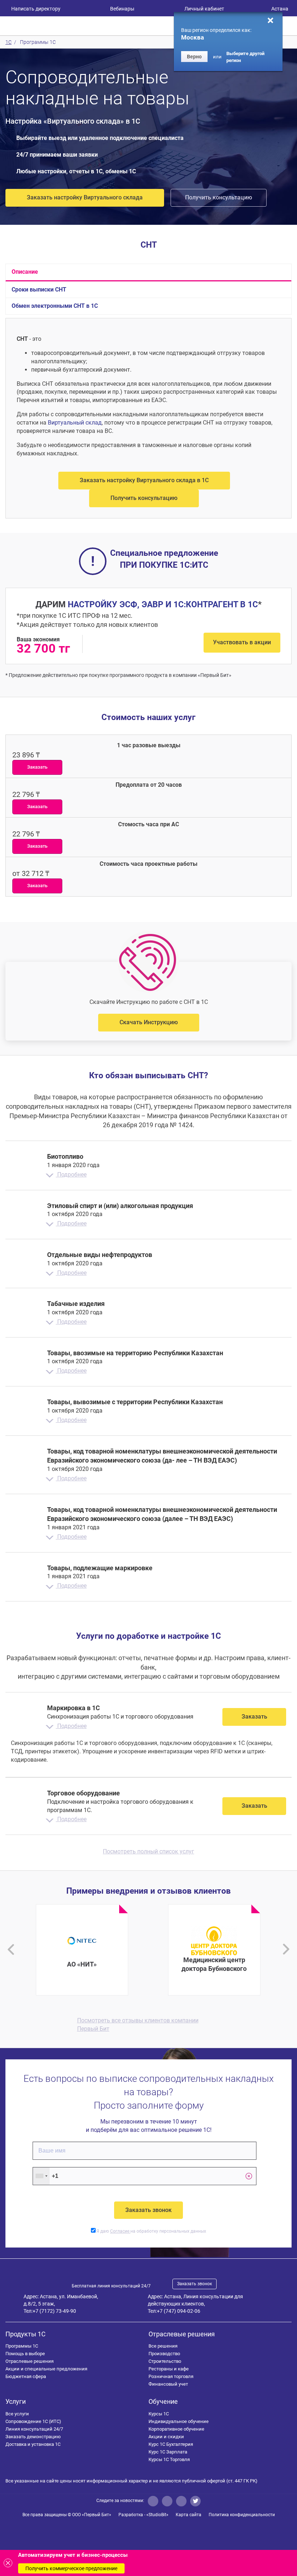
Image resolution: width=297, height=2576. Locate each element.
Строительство (165, 2361)
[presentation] (11, 1949)
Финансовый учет (168, 2384)
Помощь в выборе (25, 2354)
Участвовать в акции (242, 642)
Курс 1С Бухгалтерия (171, 2444)
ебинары (122, 9)
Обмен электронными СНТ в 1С (55, 306)
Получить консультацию (219, 197)
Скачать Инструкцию (149, 1022)
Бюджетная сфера (26, 2376)
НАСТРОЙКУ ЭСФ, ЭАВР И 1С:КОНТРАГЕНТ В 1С (163, 605)
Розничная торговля (171, 2376)
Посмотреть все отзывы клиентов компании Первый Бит (138, 2025)
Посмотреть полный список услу (148, 1851)
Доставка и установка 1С (33, 2444)
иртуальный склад (75, 423)
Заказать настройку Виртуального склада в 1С (144, 480)
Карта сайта (189, 2515)
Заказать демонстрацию (33, 2437)
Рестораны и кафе (169, 2369)
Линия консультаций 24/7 (34, 2429)
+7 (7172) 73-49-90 (54, 2311)
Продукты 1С (26, 2334)
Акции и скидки (166, 2437)
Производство (164, 2354)
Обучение (163, 2401)
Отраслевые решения (30, 2361)
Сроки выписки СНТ (39, 290)
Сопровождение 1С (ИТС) (33, 2421)
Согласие (120, 2231)
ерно (194, 57)
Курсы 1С (159, 2414)
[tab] (148, 1165)
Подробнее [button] (71, 1175)
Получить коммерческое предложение (71, 2568)
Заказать (254, 1717)
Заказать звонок (194, 2284)
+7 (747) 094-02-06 (179, 2311)
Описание (25, 272)
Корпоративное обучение (176, 2429)
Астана (280, 9)
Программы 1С (22, 2346)
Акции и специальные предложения (46, 2369)
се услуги (17, 2414)
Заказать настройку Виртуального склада (85, 197)
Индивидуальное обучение (179, 2421)
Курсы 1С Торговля (169, 2459)
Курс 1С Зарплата (168, 2452)
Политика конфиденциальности (242, 2515)
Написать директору (36, 9)
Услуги (16, 2401)
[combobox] (41, 2176)
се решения (163, 2346)
